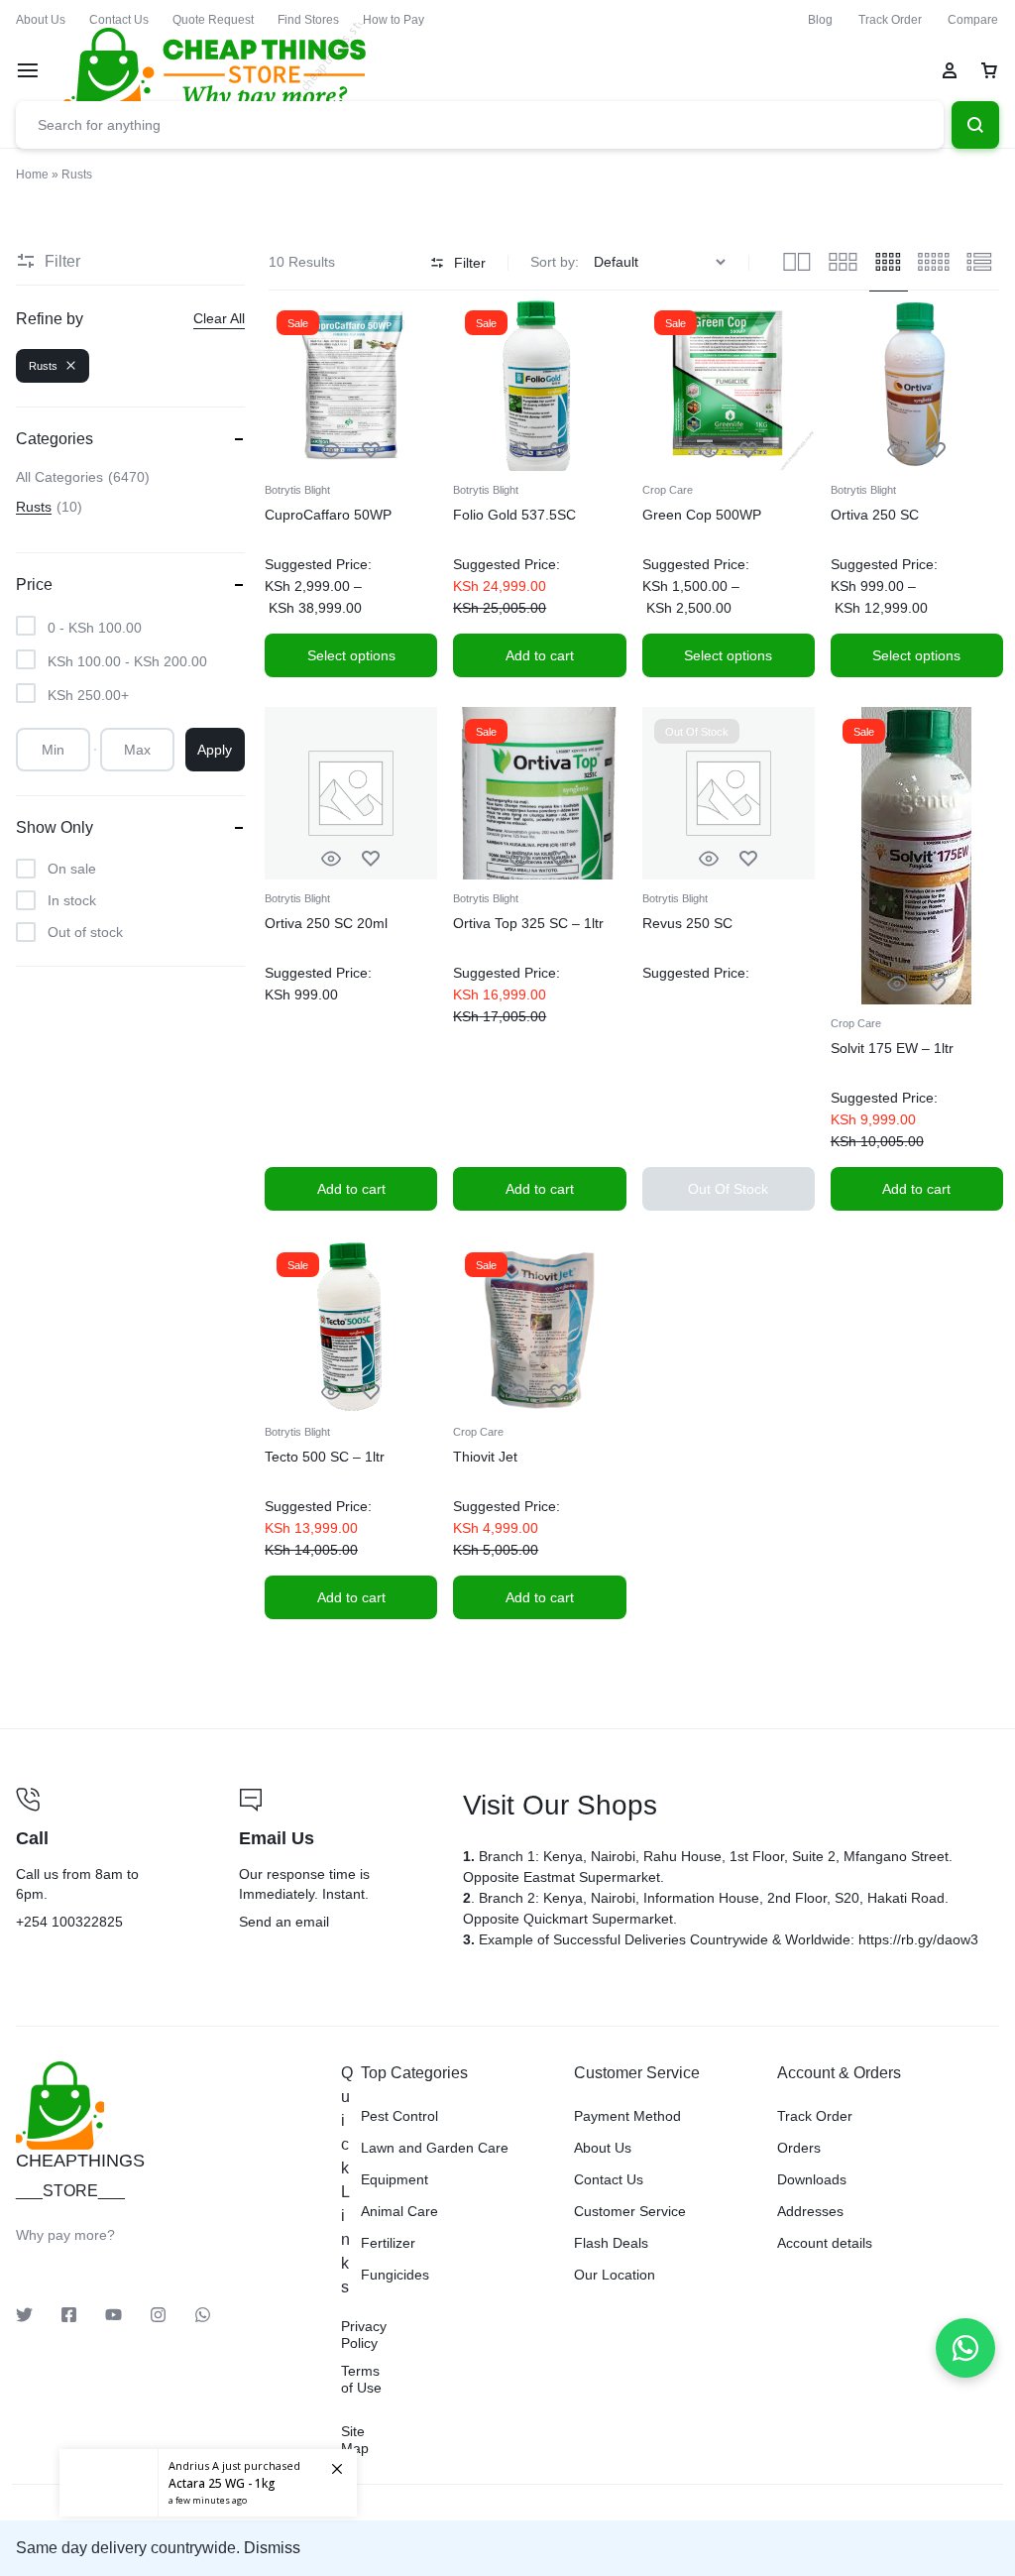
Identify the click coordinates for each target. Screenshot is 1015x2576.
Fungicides (395, 2275)
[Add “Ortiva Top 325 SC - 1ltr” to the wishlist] (559, 859)
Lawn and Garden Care (435, 2148)
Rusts (43, 366)
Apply (215, 750)
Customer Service (630, 2211)
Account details (825, 2243)
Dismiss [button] (272, 2548)
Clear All (219, 318)
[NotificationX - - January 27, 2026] (208, 2467)
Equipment (395, 2179)
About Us (41, 20)
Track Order (890, 20)
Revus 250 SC (687, 923)
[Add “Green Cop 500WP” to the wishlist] (748, 451)
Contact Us (119, 20)
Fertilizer (388, 2243)
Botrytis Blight (297, 490)
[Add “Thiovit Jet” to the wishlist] (559, 1393)
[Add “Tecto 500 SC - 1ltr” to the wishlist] (371, 1393)
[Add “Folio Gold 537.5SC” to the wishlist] (559, 451)
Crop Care (668, 490)
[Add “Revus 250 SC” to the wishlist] (748, 859)
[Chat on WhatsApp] (965, 2348)
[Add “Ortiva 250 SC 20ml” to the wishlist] (371, 859)
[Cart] (989, 70)
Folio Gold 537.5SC (514, 515)
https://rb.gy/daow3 (918, 1939)
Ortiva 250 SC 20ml (326, 923)
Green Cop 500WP (702, 515)
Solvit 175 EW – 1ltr (892, 1048)
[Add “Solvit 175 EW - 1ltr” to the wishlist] (937, 984)
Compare (973, 20)
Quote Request (213, 20)
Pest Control (399, 2116)
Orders (799, 2148)
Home (32, 175)
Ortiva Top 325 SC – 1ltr (528, 923)
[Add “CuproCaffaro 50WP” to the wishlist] (371, 451)
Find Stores (308, 20)
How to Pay (394, 20)
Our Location (615, 2275)
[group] (351, 385)
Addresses (810, 2211)
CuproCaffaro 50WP (328, 515)
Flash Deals (611, 2243)
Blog (820, 20)
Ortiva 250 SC (875, 515)
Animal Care (399, 2211)
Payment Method (627, 2116)
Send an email (335, 1861)
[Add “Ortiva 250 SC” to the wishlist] (937, 451)
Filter (470, 263)
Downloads (812, 2179)
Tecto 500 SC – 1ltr (325, 1457)
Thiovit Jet (485, 1457)
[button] (281, 384)
